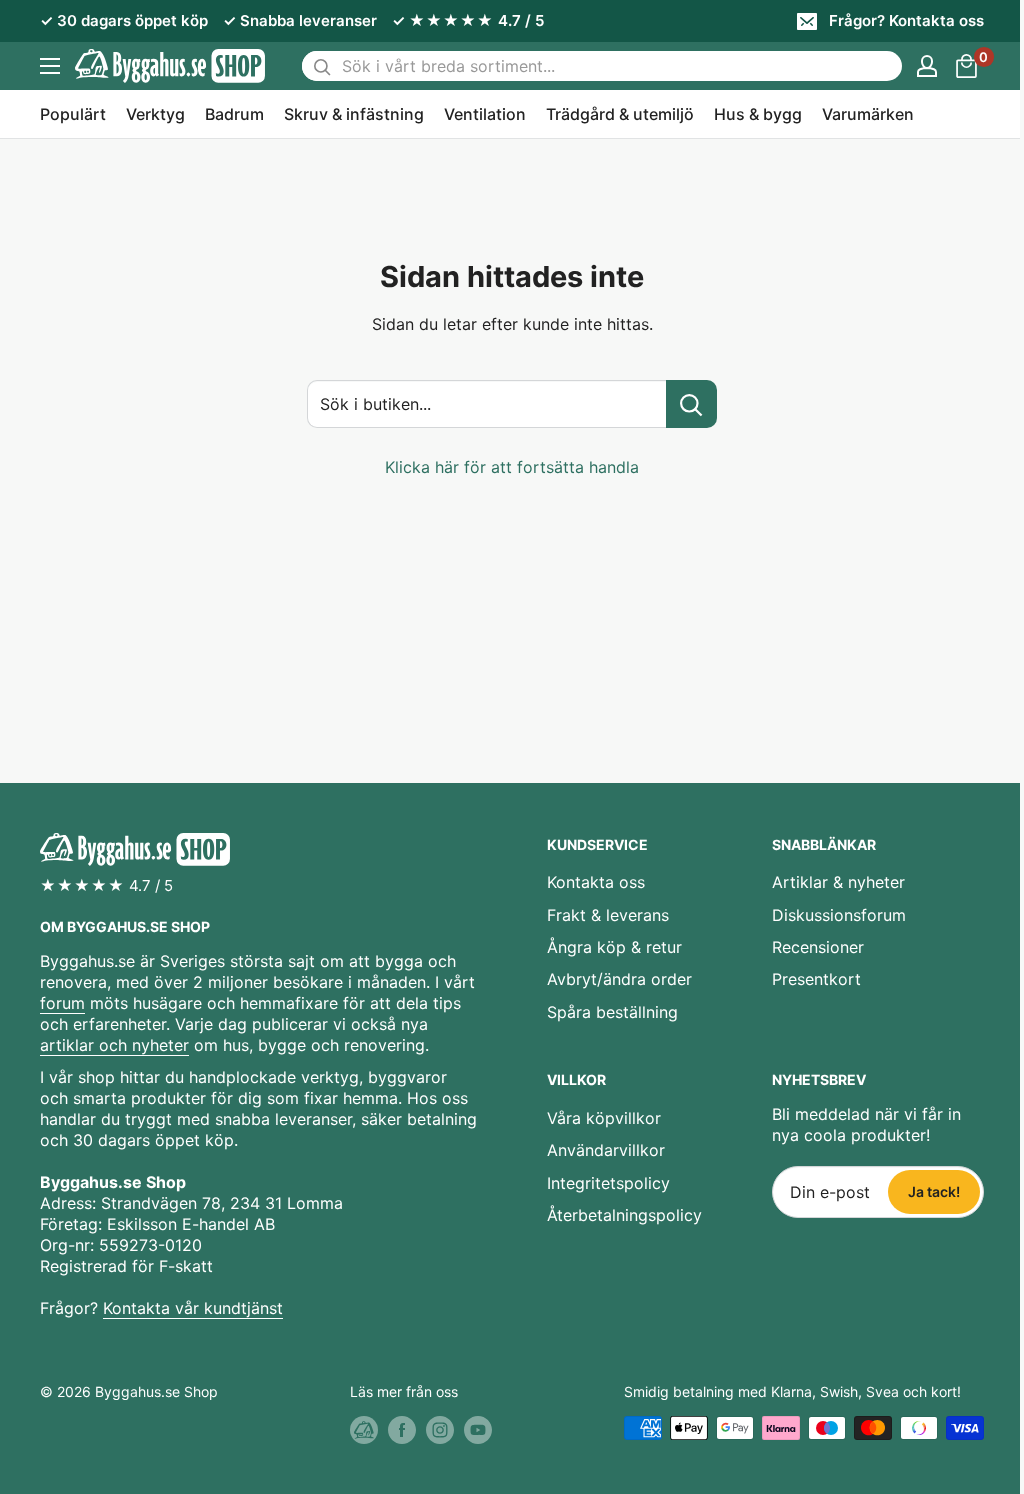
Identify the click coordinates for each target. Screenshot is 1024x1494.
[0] (967, 66)
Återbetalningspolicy (624, 1215)
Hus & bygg (758, 114)
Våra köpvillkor (604, 1118)
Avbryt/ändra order (619, 979)
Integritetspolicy (608, 1183)
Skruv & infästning (354, 114)
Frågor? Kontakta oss (906, 20)
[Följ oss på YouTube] (478, 1430)
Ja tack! (934, 1191)
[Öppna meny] (50, 66)
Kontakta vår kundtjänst (193, 1308)
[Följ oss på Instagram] (440, 1430)
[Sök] (322, 66)
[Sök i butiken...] (691, 404)
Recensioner (818, 947)
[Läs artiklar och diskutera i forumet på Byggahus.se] (364, 1430)
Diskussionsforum (839, 915)
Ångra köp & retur (614, 947)
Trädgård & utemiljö (620, 114)
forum (62, 1003)
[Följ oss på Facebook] (402, 1430)
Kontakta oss (596, 882)
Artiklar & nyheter (838, 882)
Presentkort (816, 979)
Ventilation (485, 114)
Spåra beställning (612, 1012)
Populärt (73, 114)
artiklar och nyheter (114, 1045)
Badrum (234, 114)
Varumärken (868, 114)
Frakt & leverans (608, 915)
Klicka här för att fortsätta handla (512, 467)
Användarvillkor (606, 1150)
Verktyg (155, 114)
